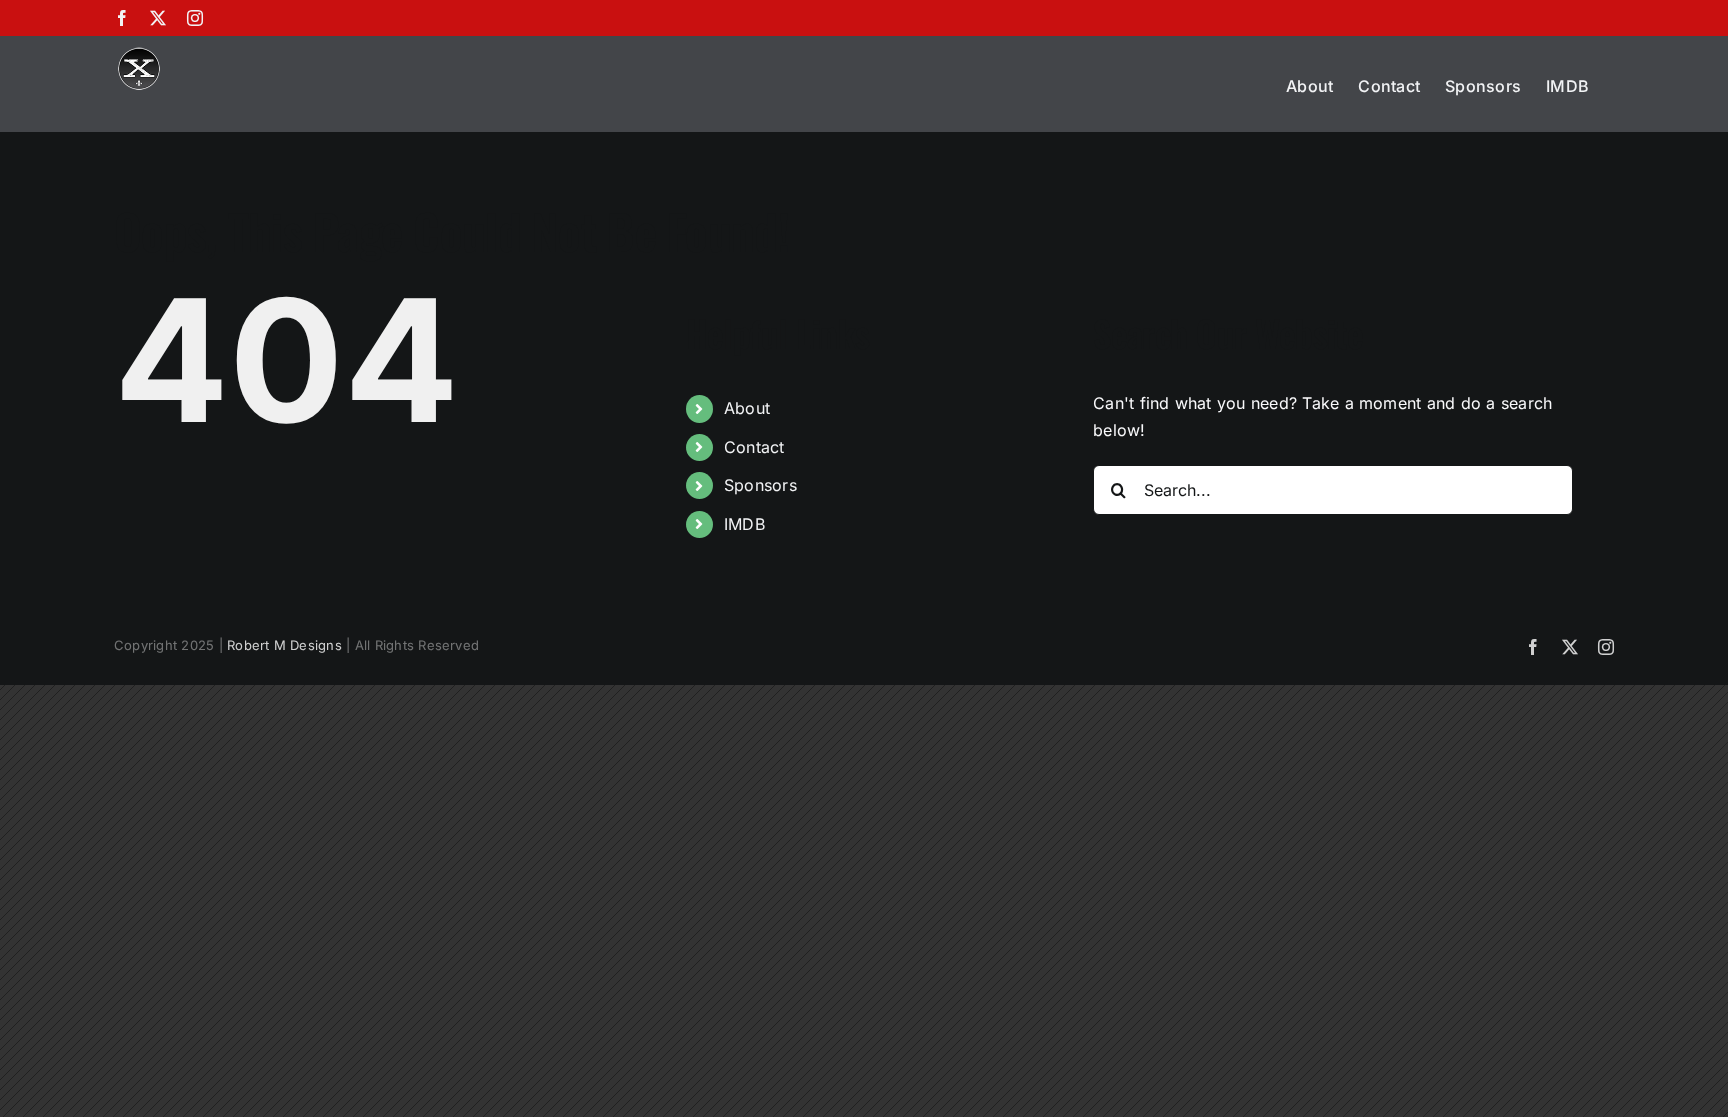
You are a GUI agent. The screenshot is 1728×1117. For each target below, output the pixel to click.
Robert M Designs (284, 645)
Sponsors (760, 485)
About (747, 408)
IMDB (744, 524)
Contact (754, 447)
